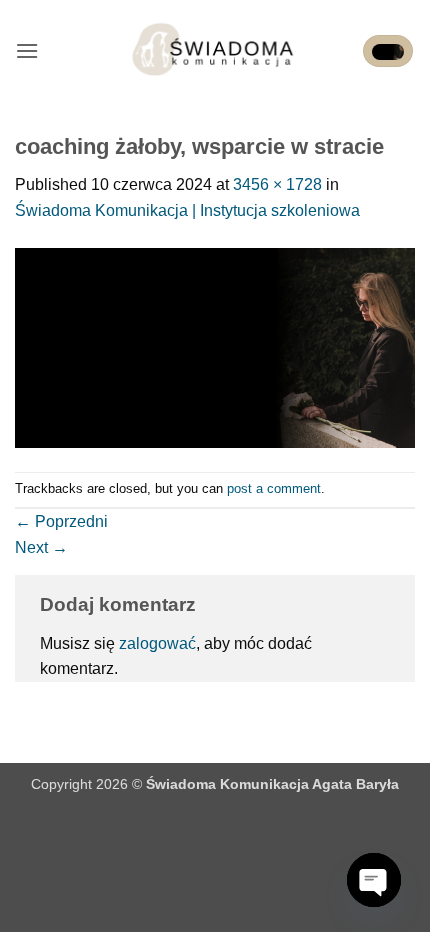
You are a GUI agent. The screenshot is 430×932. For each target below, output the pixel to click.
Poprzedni (61, 521)
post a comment (274, 488)
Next (41, 547)
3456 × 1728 (277, 184)
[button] (27, 50)
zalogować (157, 643)
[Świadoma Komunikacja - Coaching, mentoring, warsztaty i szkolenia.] (215, 51)
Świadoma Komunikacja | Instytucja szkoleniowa (187, 210)
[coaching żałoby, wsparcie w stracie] (215, 346)
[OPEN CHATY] (374, 880)
